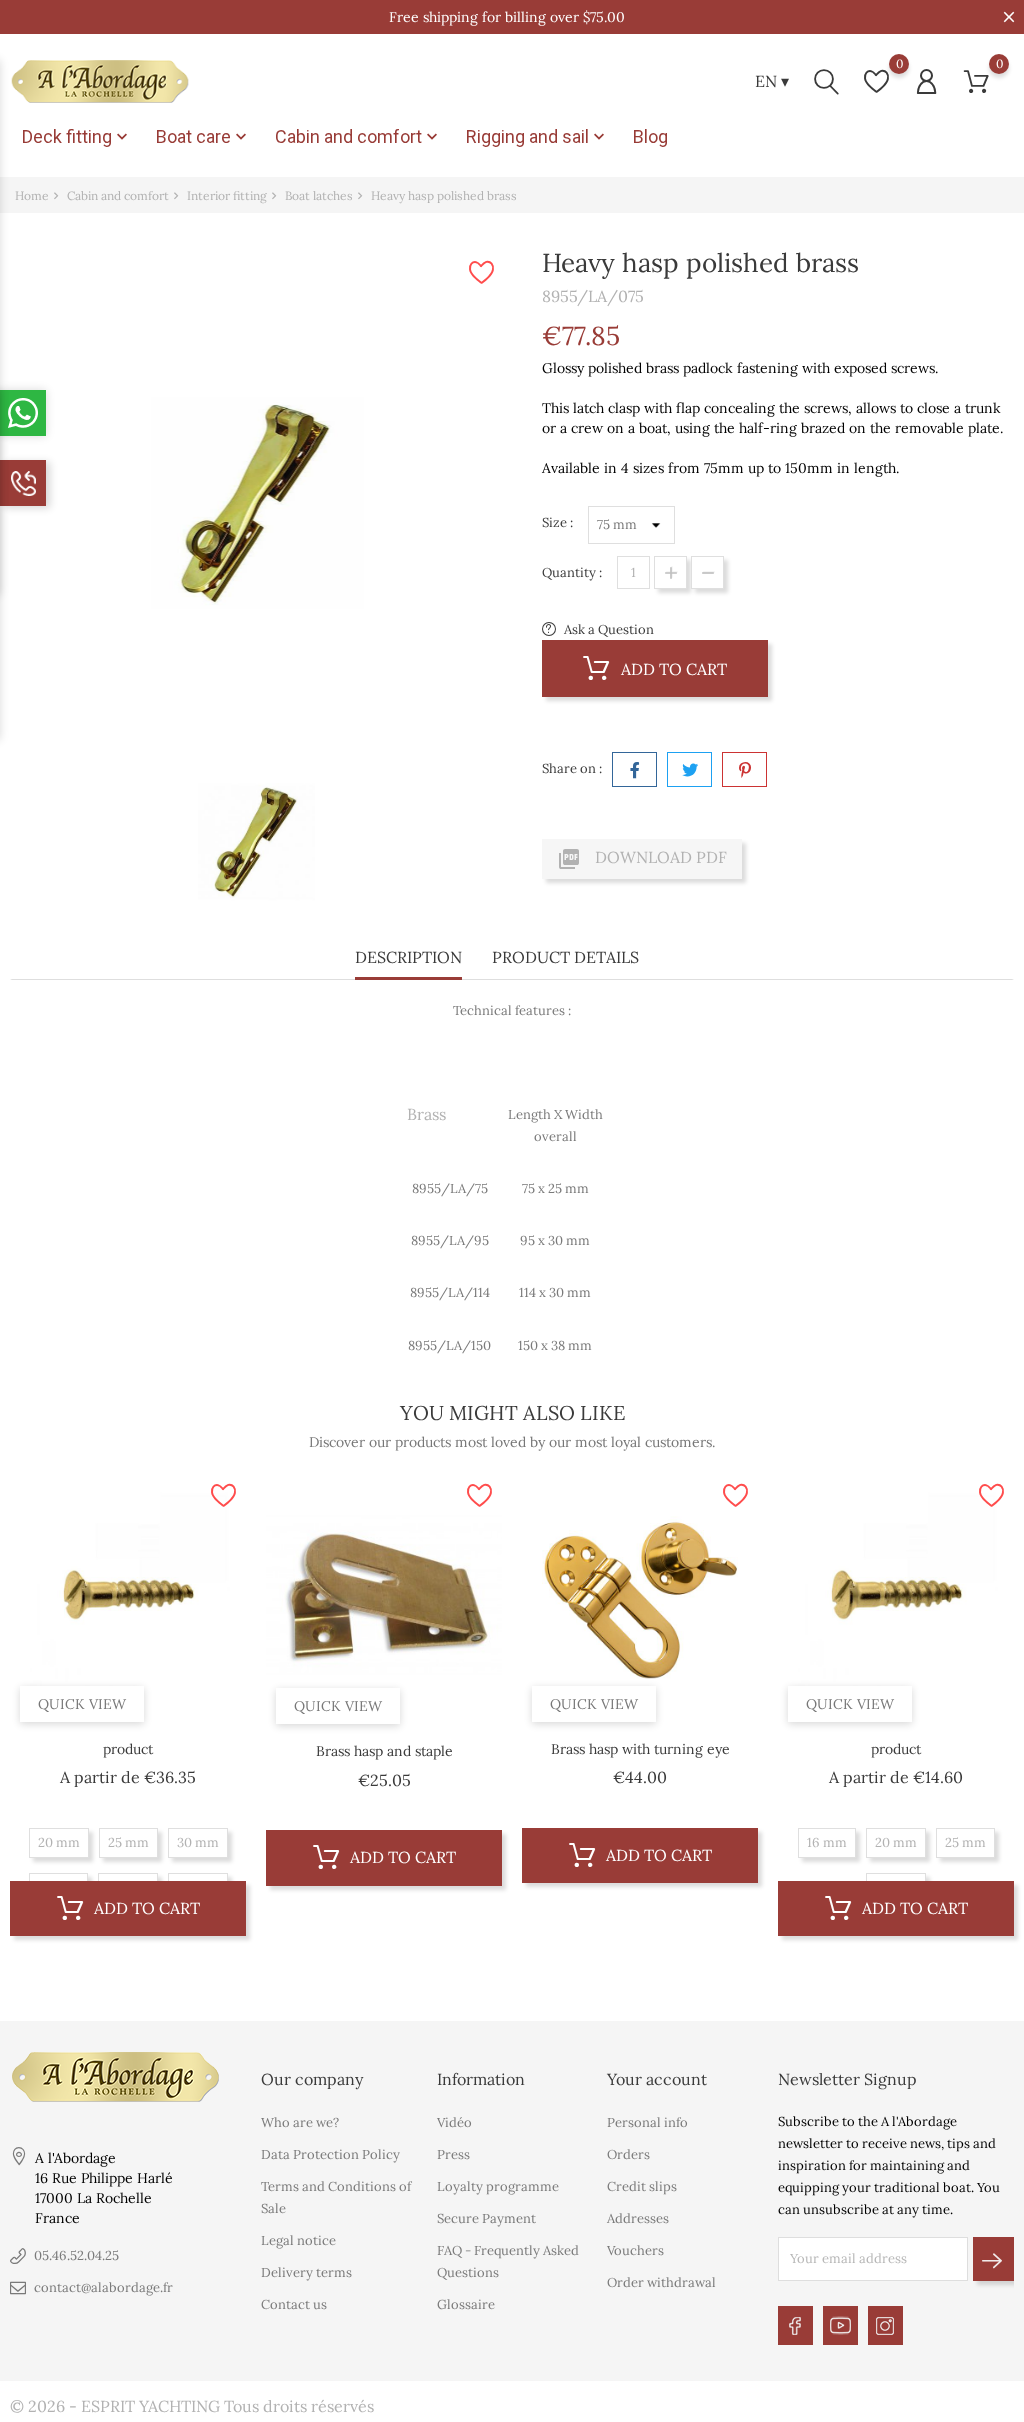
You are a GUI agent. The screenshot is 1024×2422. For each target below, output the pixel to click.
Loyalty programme (498, 2186)
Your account (657, 2079)
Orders (628, 2154)
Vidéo (454, 2122)
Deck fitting (77, 137)
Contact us (294, 2304)
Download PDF (642, 859)
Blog (650, 136)
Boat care (203, 137)
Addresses (638, 2218)
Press (453, 2154)
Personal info (647, 2122)
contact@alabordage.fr (103, 2287)
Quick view (82, 1704)
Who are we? (300, 2122)
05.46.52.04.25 (76, 2255)
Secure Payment (486, 2218)
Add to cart (672, 669)
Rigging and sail (537, 137)
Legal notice (298, 2240)
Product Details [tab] (565, 957)
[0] (876, 81)
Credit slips (642, 2186)
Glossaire (466, 2304)
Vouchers (635, 2250)
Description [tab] (408, 957)
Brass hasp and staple (384, 1751)
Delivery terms (306, 2272)
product (128, 1749)
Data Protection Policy (330, 2154)
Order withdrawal (661, 2282)
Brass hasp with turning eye (640, 1749)
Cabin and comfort (358, 137)
